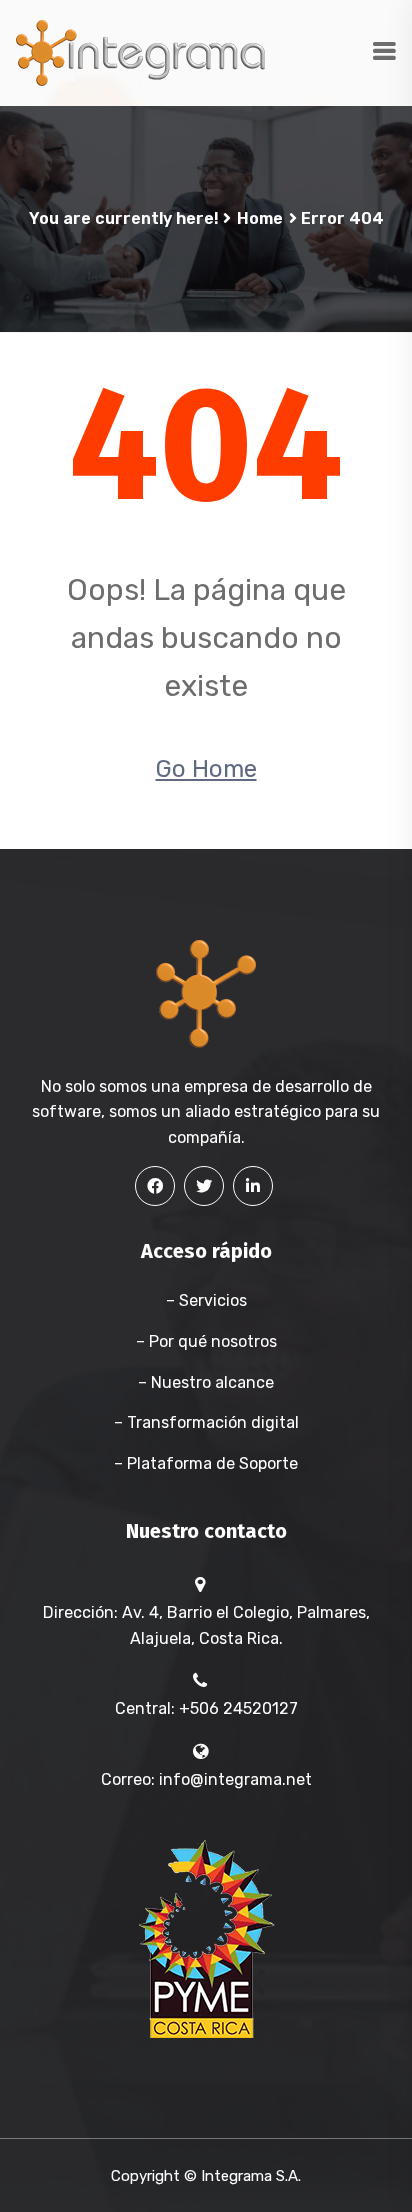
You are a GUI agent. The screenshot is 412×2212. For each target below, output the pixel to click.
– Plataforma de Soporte (206, 1463)
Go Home (206, 769)
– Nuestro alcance (206, 1382)
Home (260, 218)
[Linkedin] (253, 1186)
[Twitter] (204, 1186)
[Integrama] (140, 51)
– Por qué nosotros (206, 1341)
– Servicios (206, 1300)
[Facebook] (155, 1186)
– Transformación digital (206, 1422)
